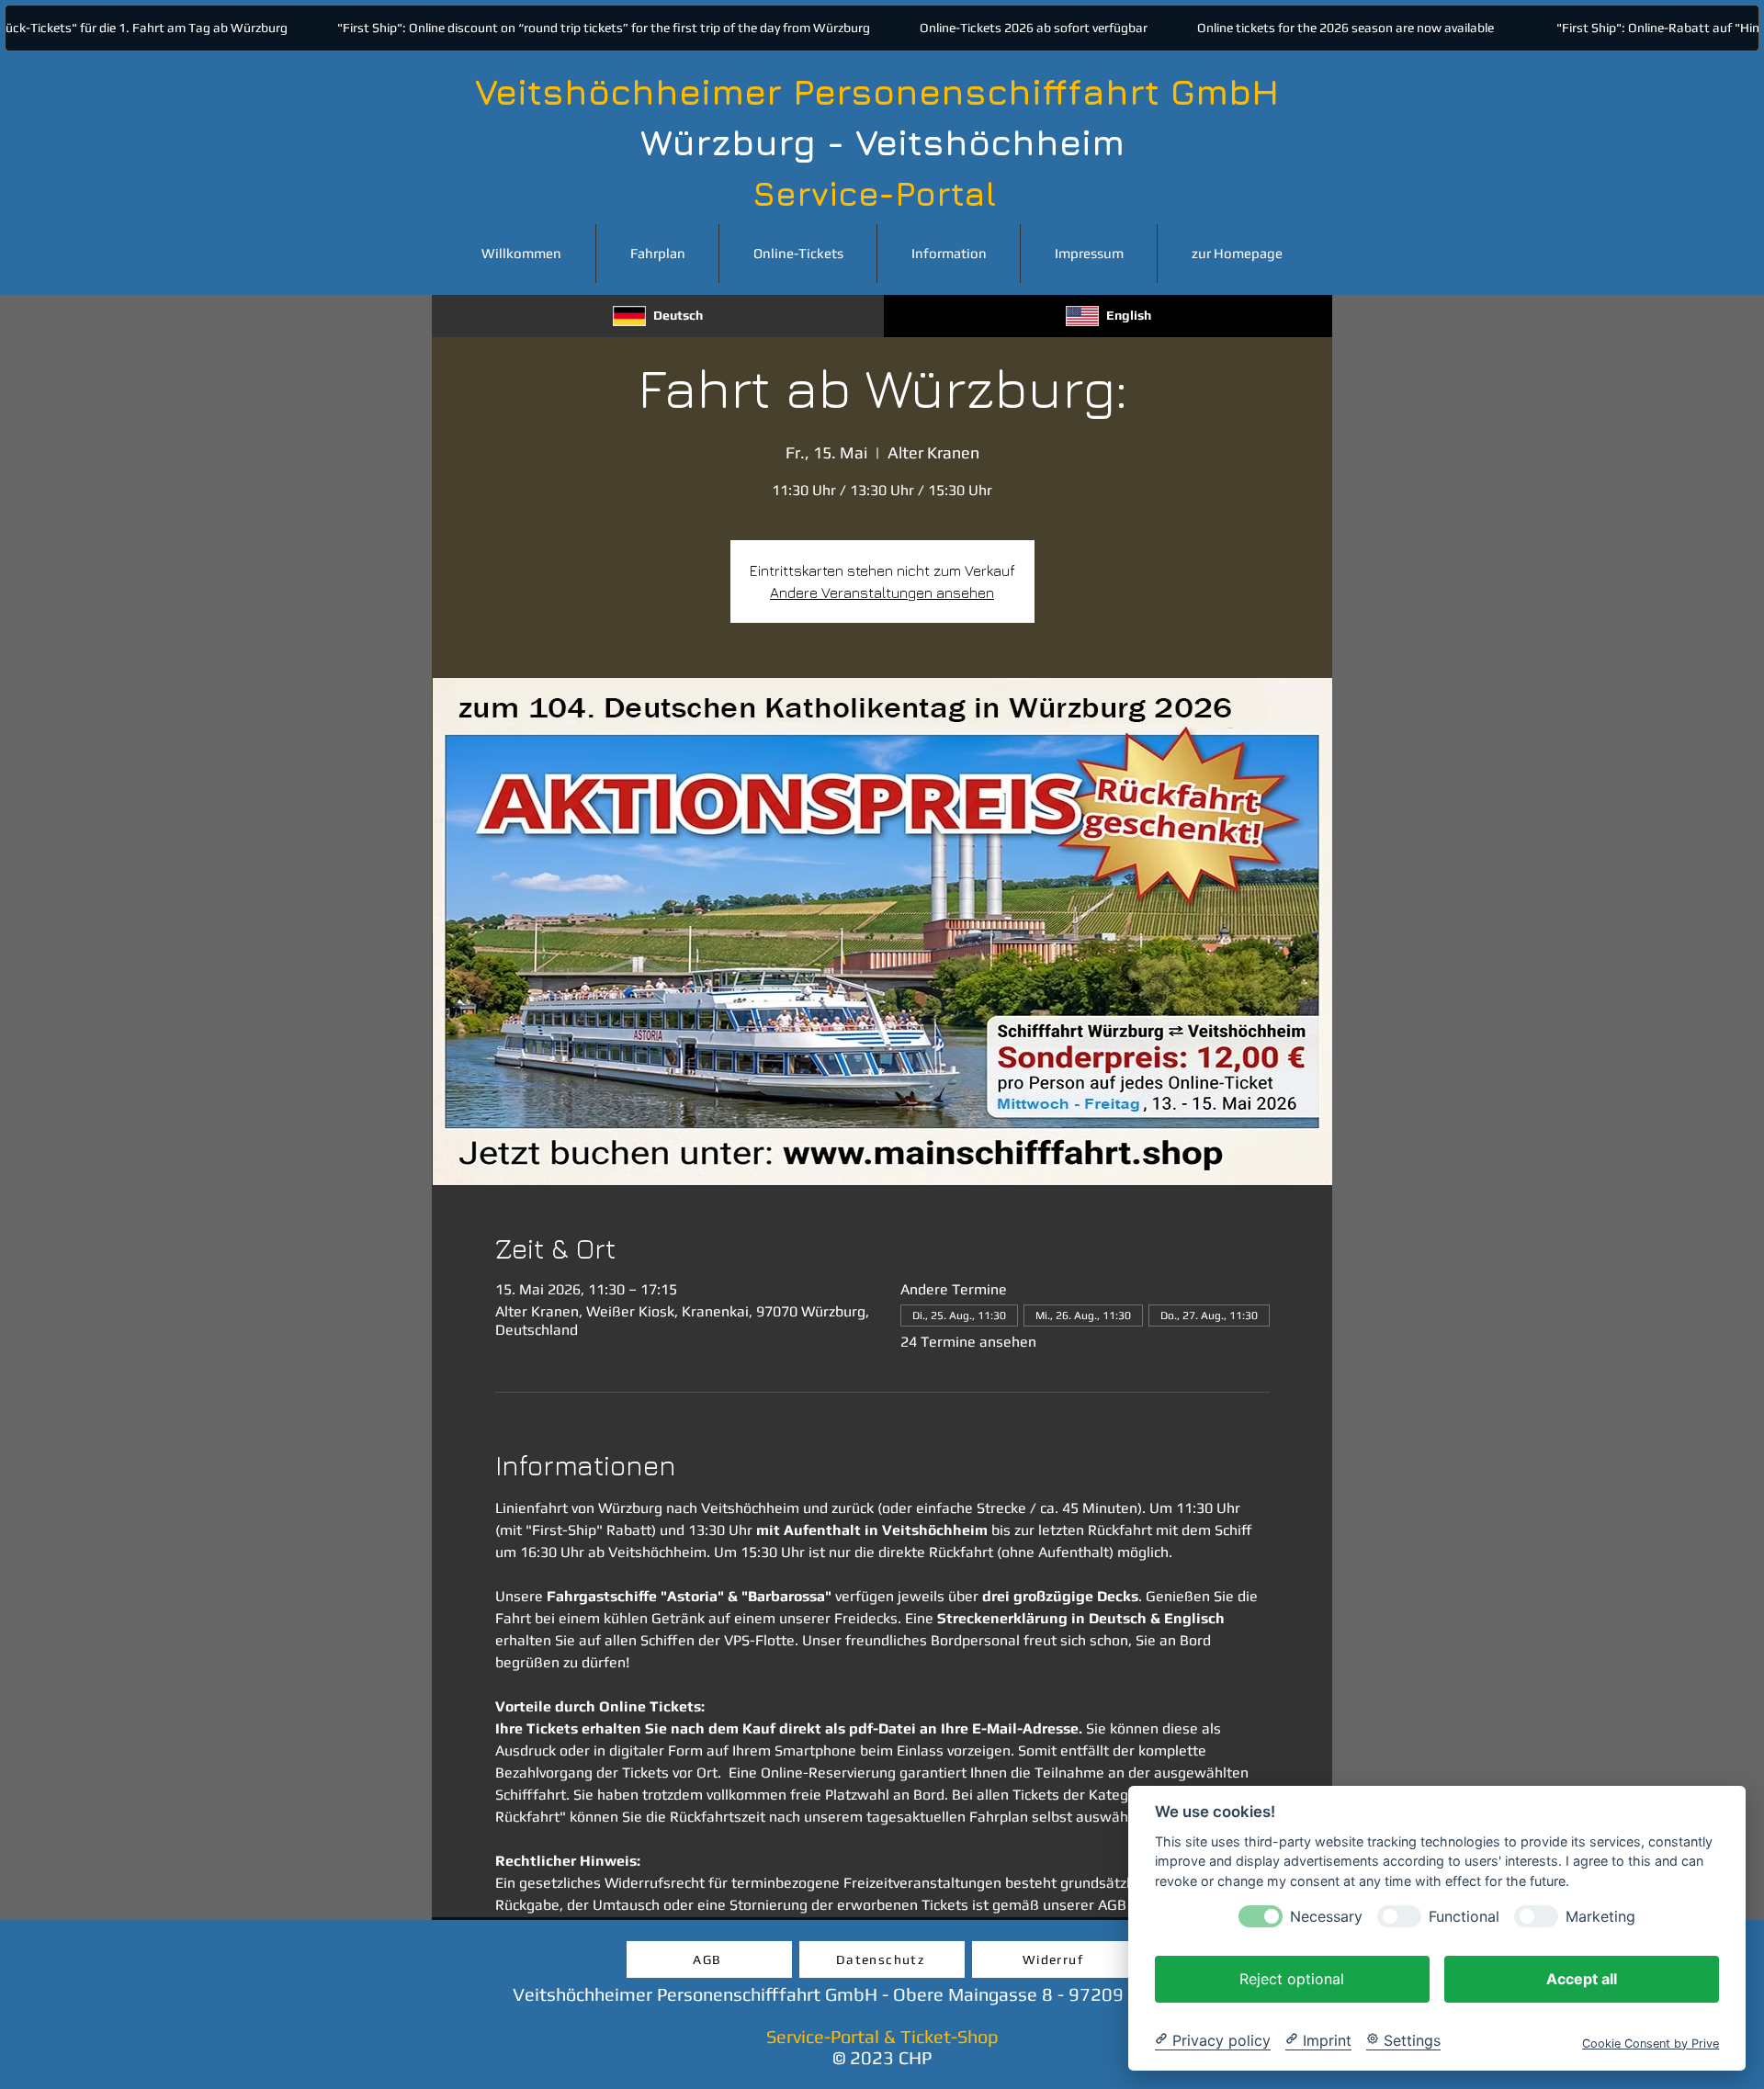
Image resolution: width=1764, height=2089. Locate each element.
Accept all (1582, 1978)
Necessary (1326, 1916)
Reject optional (1292, 1978)
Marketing (1600, 1916)
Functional (1464, 1916)
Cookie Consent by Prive (1651, 2043)
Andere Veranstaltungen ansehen (882, 593)
